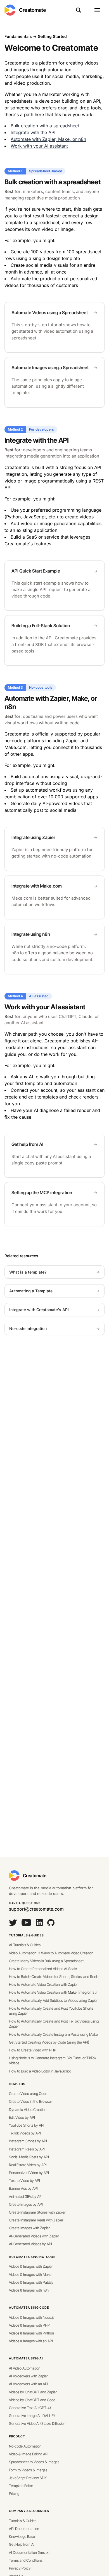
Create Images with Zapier (29, 2228)
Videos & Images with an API (31, 2341)
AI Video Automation (25, 2368)
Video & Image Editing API (29, 2454)
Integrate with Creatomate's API (54, 1310)
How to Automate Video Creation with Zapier (43, 1984)
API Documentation (24, 2529)
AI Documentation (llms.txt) (30, 2552)
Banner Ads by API (23, 2188)
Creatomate (33, 10)
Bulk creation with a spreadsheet (45, 126)
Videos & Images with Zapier (31, 2266)
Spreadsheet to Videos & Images (34, 2462)
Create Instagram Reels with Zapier (36, 2220)
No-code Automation (25, 2446)
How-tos (17, 2084)
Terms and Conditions (26, 2560)
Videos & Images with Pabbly (31, 2282)
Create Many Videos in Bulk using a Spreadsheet (46, 1961)
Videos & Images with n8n (29, 2290)
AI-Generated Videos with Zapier (34, 2236)
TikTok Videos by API (25, 2133)
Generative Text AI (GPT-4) (30, 2408)
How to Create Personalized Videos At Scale (43, 1969)
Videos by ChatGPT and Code (32, 2400)
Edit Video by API (22, 2117)
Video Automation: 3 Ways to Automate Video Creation (51, 1953)
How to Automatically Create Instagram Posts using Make (53, 2034)
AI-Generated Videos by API (30, 2244)
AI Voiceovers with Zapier (28, 2376)
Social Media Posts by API (29, 2157)
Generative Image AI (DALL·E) (32, 2416)
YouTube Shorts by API (27, 2125)
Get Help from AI (22, 2544)
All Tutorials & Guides (25, 1945)
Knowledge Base (22, 2536)
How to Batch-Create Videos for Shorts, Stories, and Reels (54, 1977)
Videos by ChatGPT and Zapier (33, 2392)
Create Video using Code (28, 2094)
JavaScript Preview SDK (28, 2478)
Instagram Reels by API (27, 2149)
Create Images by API (26, 2204)
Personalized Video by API (29, 2173)
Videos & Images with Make (30, 2274)
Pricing (14, 2494)
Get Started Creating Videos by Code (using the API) (49, 2042)
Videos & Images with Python (31, 2333)
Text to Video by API (24, 2180)
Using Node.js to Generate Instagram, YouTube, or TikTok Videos (53, 2060)
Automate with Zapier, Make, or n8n (48, 139)
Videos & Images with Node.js (32, 2317)
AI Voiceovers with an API (29, 2384)
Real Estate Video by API (28, 2165)
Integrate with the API (33, 132)
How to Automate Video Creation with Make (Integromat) (53, 1992)
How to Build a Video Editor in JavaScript (40, 2071)
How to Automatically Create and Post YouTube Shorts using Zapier (51, 2011)
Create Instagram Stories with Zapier (37, 2212)
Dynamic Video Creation (28, 2109)
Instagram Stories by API (28, 2141)
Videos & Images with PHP (29, 2325)
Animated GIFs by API (26, 2196)
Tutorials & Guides (26, 1935)
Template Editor (21, 2486)
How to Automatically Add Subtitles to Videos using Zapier (53, 2000)
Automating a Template (54, 1291)
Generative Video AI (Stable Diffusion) (38, 2423)
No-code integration (54, 1328)
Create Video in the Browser (30, 2101)
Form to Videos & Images (28, 2470)
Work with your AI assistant (39, 146)
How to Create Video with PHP (33, 2050)
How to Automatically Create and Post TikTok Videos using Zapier (54, 2024)
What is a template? (54, 1272)
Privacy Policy (20, 2568)
